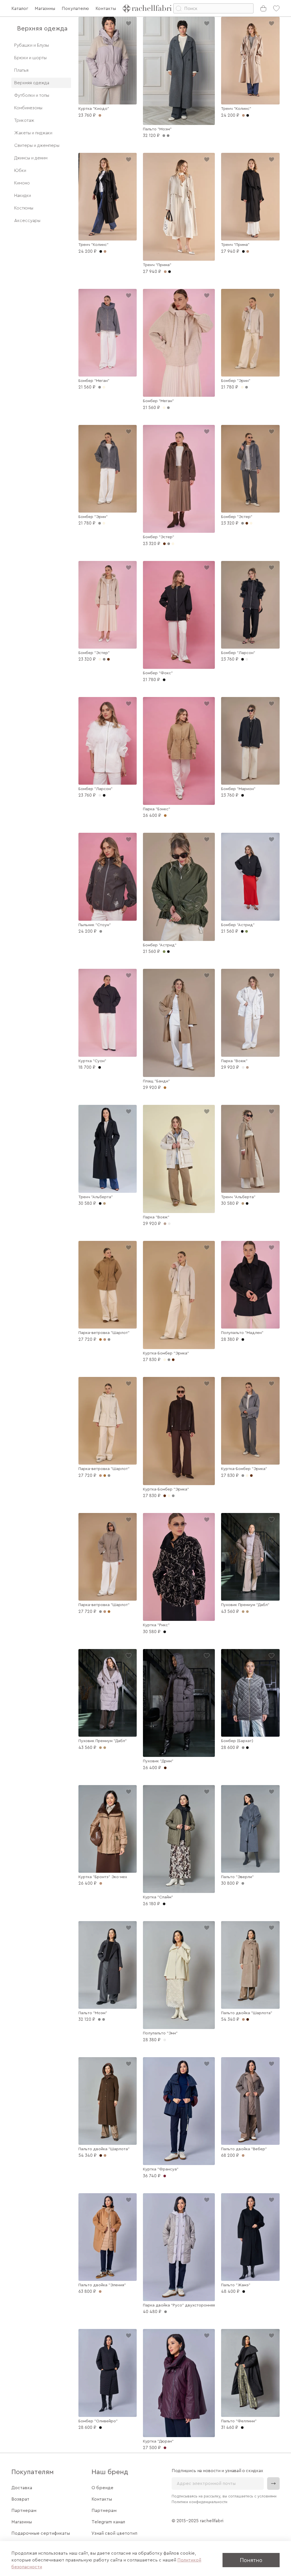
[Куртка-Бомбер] (179, 1295)
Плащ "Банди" (156, 1081)
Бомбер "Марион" (238, 789)
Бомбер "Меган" (94, 381)
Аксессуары (27, 221)
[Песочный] (104, 1203)
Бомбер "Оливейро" (98, 2421)
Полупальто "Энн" (160, 2033)
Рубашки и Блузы (32, 45)
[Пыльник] (108, 877)
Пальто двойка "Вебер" (244, 2149)
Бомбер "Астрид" (160, 945)
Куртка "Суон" (92, 1061)
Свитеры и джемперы (37, 145)
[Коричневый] (248, 2019)
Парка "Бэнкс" (157, 809)
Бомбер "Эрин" (236, 381)
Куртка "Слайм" (158, 1897)
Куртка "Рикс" (156, 1625)
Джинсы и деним (31, 158)
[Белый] (247, 659)
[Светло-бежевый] (247, 1067)
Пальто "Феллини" (239, 2421)
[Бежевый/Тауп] (247, 1612)
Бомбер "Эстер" (159, 537)
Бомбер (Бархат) (237, 1741)
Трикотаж (24, 120)
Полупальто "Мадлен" (242, 1333)
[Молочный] (104, 387)
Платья (21, 70)
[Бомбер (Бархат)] (250, 1693)
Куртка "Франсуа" (161, 2169)
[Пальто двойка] (250, 1965)
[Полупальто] (250, 1285)
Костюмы (24, 208)
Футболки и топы (32, 95)
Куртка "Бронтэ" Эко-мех (103, 1877)
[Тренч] (250, 61)
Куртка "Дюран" (158, 2441)
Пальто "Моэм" (157, 129)
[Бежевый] (105, 251)
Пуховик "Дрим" (158, 1761)
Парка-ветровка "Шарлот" (104, 1333)
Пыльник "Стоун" (95, 925)
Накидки (23, 196)
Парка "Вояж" (234, 1061)
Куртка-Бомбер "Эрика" (166, 1353)
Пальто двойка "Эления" (102, 2285)
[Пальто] (179, 71)
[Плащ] (179, 1023)
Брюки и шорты (30, 58)
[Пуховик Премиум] (250, 1557)
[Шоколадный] (247, 523)
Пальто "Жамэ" (236, 2285)
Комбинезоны (28, 108)
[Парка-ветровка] (108, 1285)
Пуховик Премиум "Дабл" (245, 1605)
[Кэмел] (105, 1476)
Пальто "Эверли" (237, 1877)
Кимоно (22, 183)
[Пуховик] (179, 1703)
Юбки (20, 170)
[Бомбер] (108, 333)
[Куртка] (108, 61)
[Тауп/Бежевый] (105, 1748)
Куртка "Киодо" (94, 109)
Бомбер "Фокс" (158, 673)
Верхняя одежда (32, 83)
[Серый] (168, 408)
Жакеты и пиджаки (33, 133)
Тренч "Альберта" (96, 1197)
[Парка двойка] (179, 2247)
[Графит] (168, 136)
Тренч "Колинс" (236, 109)
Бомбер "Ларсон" (238, 653)
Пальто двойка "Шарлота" (247, 2013)
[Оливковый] (247, 931)
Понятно (251, 2560)
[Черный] (248, 115)
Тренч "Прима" (157, 265)
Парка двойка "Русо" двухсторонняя (179, 2305)
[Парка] (179, 751)
